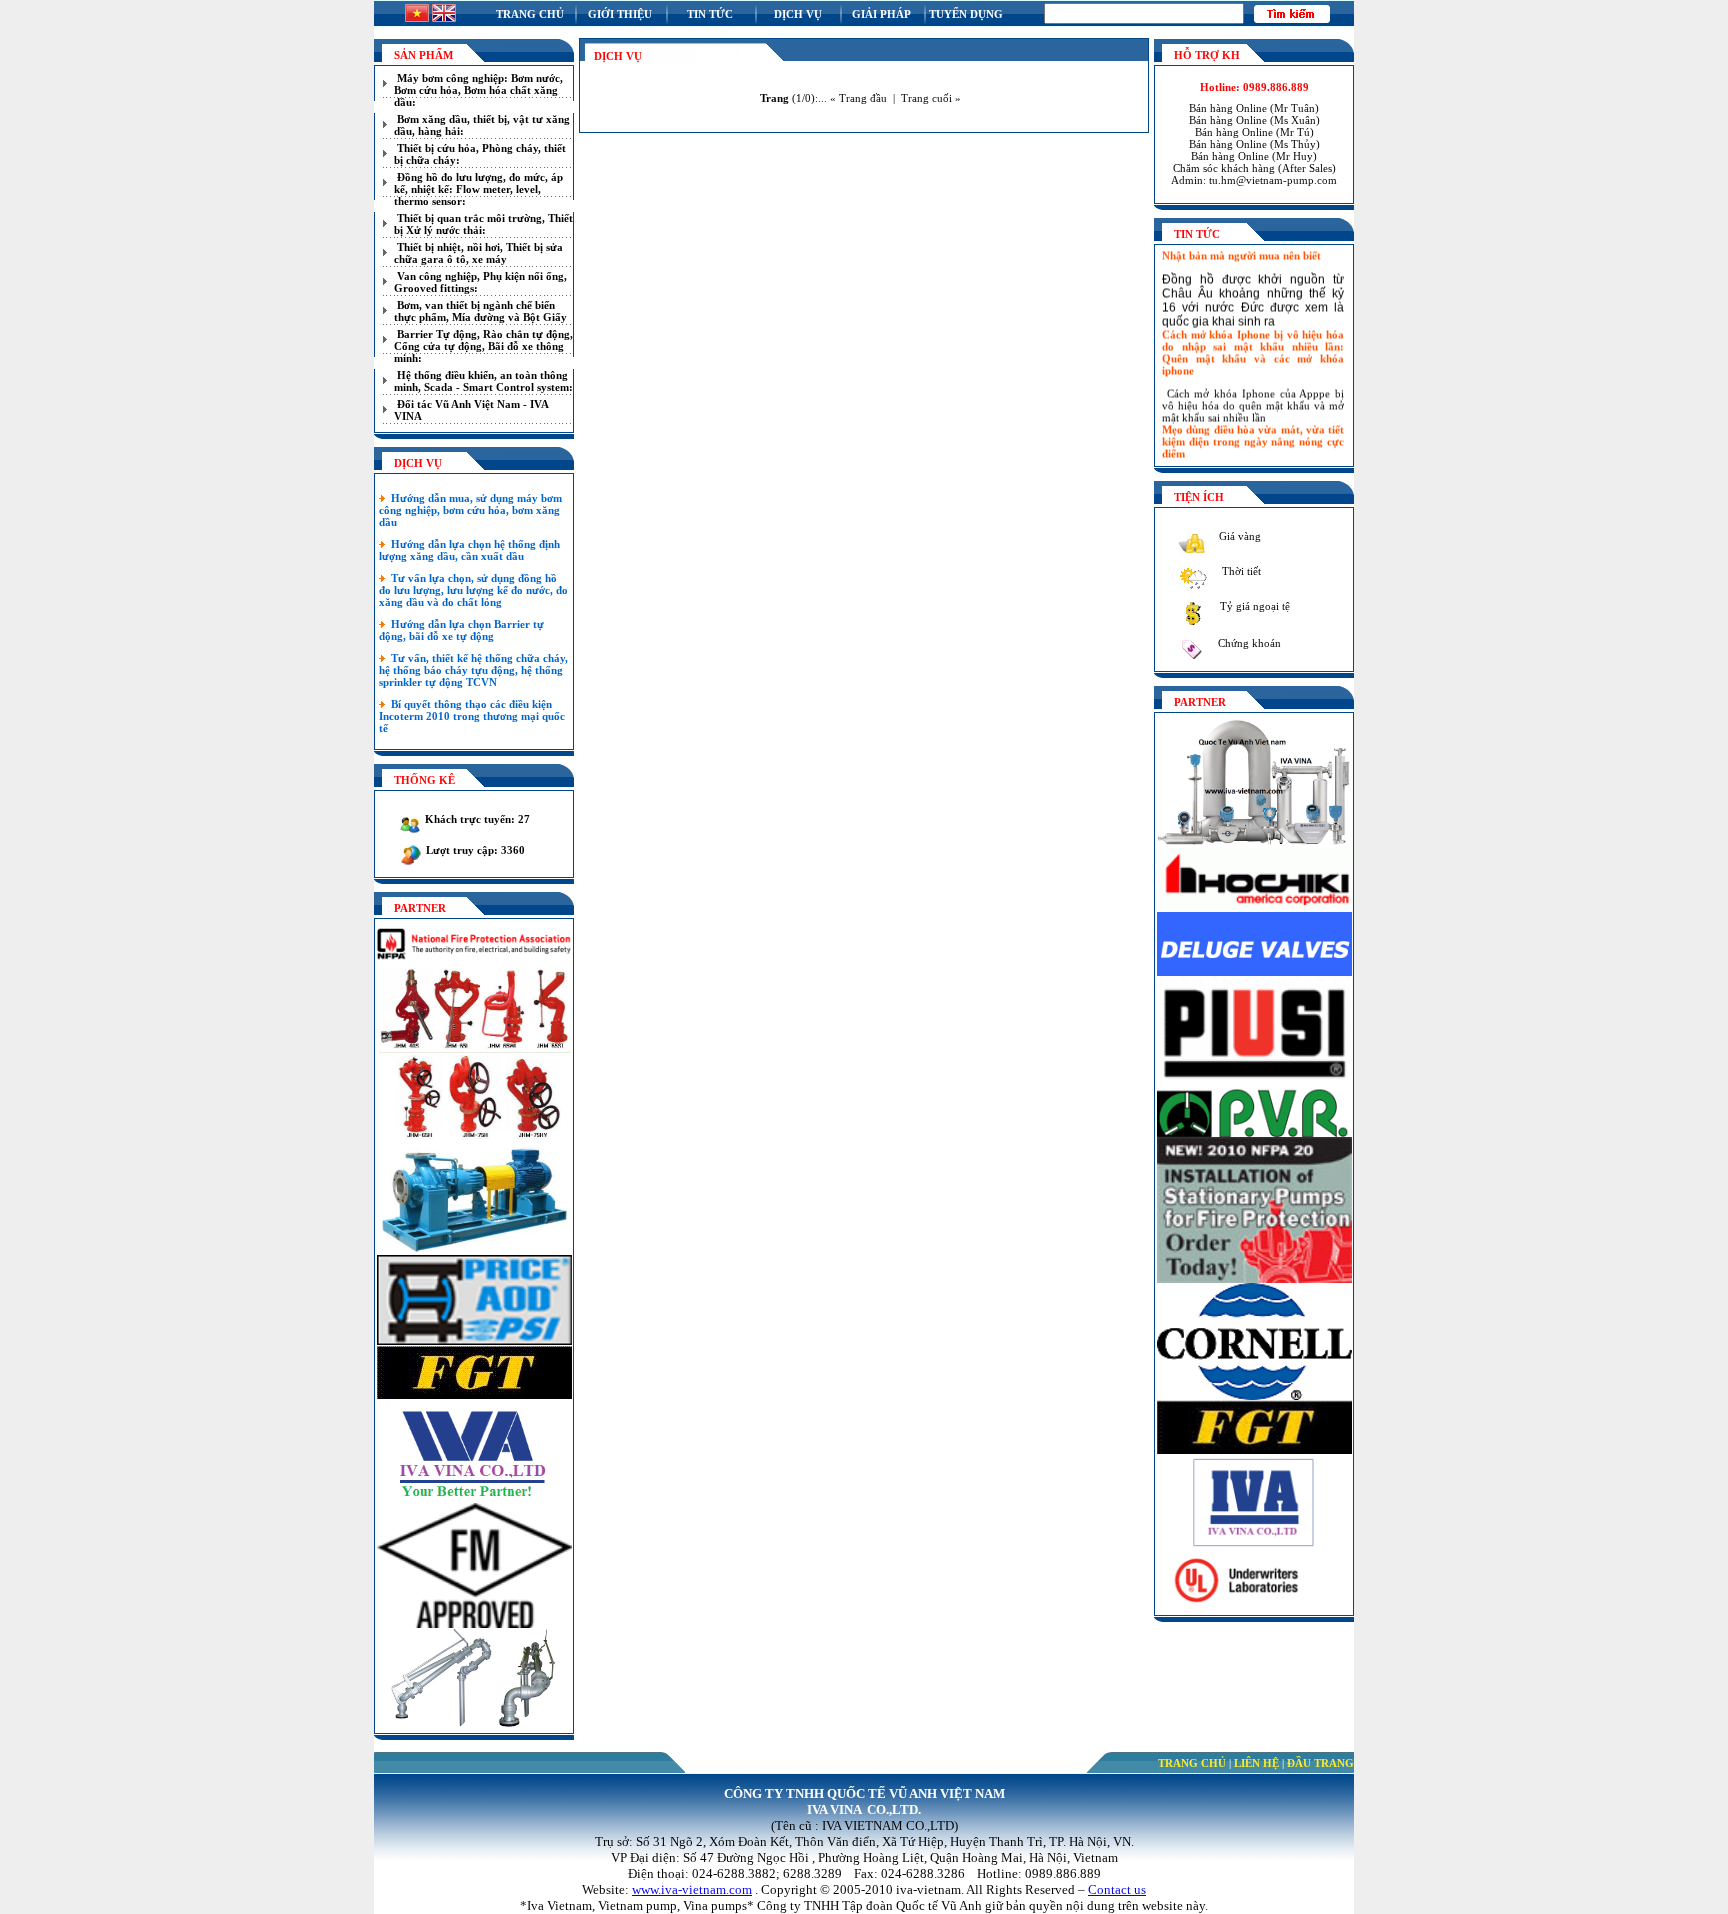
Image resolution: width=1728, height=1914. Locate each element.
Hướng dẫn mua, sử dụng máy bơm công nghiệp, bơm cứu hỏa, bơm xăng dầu (470, 510)
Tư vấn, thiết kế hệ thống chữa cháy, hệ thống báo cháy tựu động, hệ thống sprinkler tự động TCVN (473, 670)
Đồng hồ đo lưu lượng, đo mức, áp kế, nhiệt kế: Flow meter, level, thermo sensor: (478, 189)
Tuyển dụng (966, 14)
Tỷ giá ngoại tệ (1253, 606)
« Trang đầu (858, 98)
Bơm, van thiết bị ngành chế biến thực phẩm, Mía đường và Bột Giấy (480, 311)
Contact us (1117, 1889)
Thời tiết (1240, 571)
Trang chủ (530, 14)
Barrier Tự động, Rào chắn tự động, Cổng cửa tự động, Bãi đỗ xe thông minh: (483, 346)
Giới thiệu (620, 14)
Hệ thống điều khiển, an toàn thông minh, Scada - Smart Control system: (483, 381)
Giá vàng (1238, 536)
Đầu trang (1320, 1763)
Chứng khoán (1248, 643)
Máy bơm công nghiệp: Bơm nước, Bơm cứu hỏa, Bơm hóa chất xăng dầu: (478, 90)
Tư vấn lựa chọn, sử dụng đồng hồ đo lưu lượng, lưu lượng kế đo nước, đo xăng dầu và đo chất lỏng (473, 590)
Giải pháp (881, 14)
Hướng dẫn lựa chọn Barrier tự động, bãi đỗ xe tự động (461, 630)
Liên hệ (1256, 1763)
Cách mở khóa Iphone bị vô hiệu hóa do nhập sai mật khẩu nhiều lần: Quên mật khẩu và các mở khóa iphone (1253, 339)
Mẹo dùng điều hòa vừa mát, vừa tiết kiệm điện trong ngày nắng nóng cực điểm (1253, 428)
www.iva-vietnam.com (692, 1889)
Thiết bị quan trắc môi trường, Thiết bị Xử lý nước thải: (483, 224)
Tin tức (710, 14)
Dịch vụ (798, 14)
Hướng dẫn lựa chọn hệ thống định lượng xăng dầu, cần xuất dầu (469, 550)
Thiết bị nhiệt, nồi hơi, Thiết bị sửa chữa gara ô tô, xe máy (478, 253)
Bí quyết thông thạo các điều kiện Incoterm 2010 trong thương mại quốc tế (472, 716)
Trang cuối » (931, 98)
